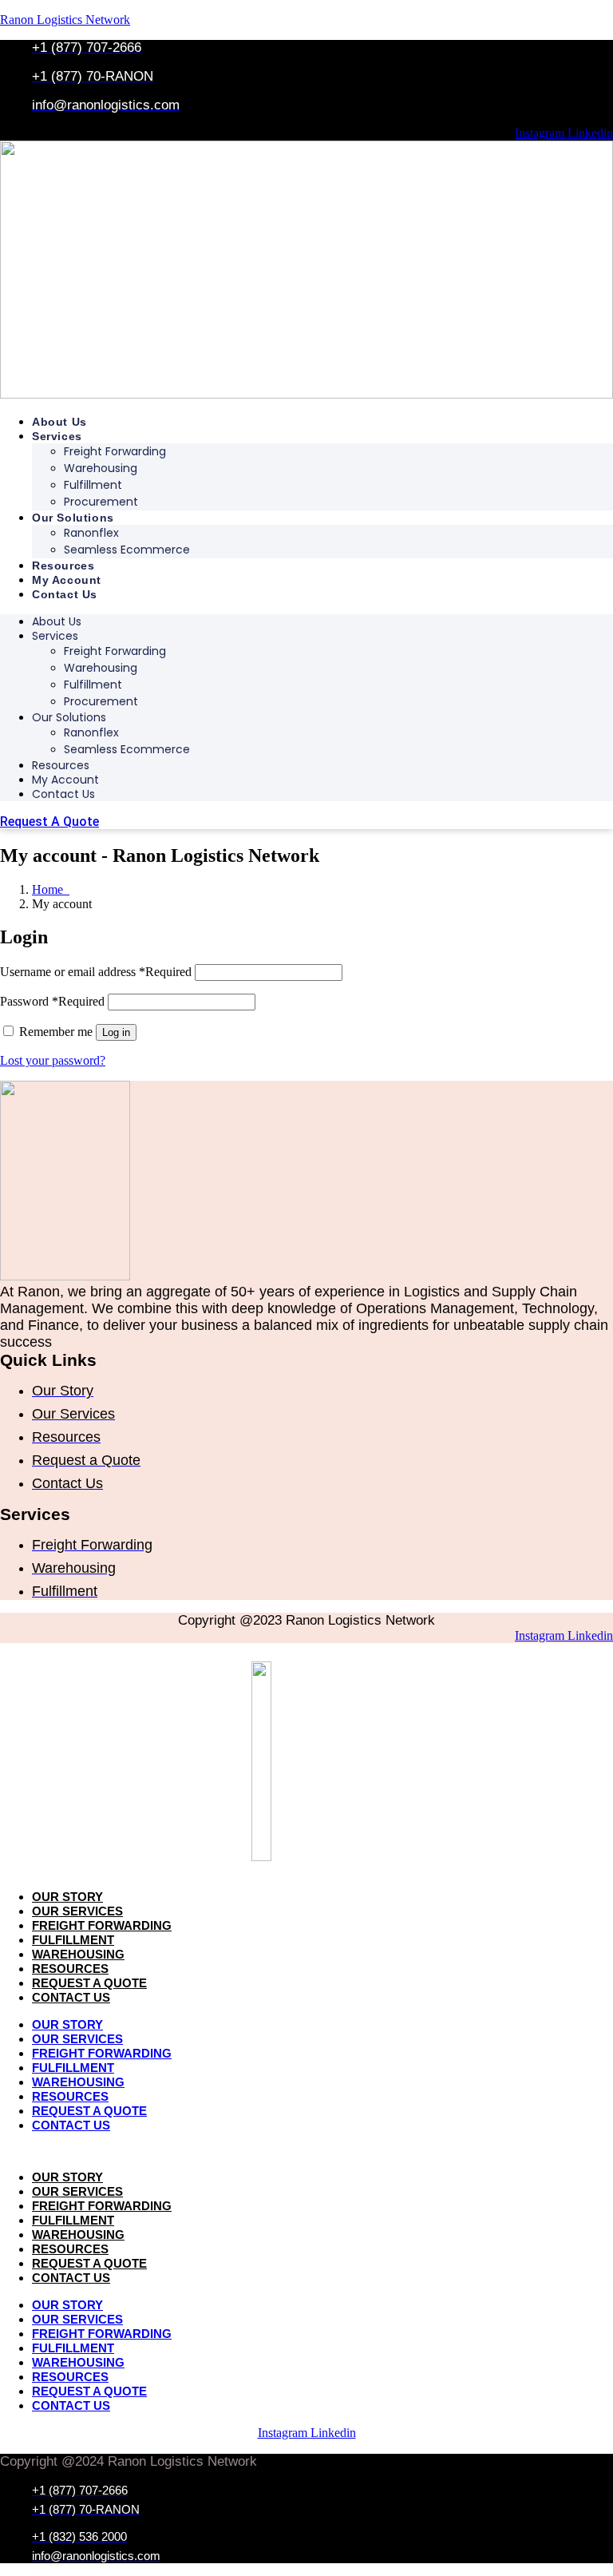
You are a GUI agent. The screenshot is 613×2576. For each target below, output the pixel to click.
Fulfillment (93, 485)
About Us (59, 422)
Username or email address (96, 972)
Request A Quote (89, 1983)
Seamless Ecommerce (127, 550)
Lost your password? (53, 1060)
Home (51, 889)
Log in (116, 1032)
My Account (67, 580)
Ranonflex (91, 533)
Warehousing (101, 468)
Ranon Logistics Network (65, 20)
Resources (63, 566)
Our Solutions (73, 518)
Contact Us (65, 594)
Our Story (67, 1897)
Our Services (77, 1911)
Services (57, 436)
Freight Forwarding (115, 451)
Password (52, 1001)
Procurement (101, 502)
